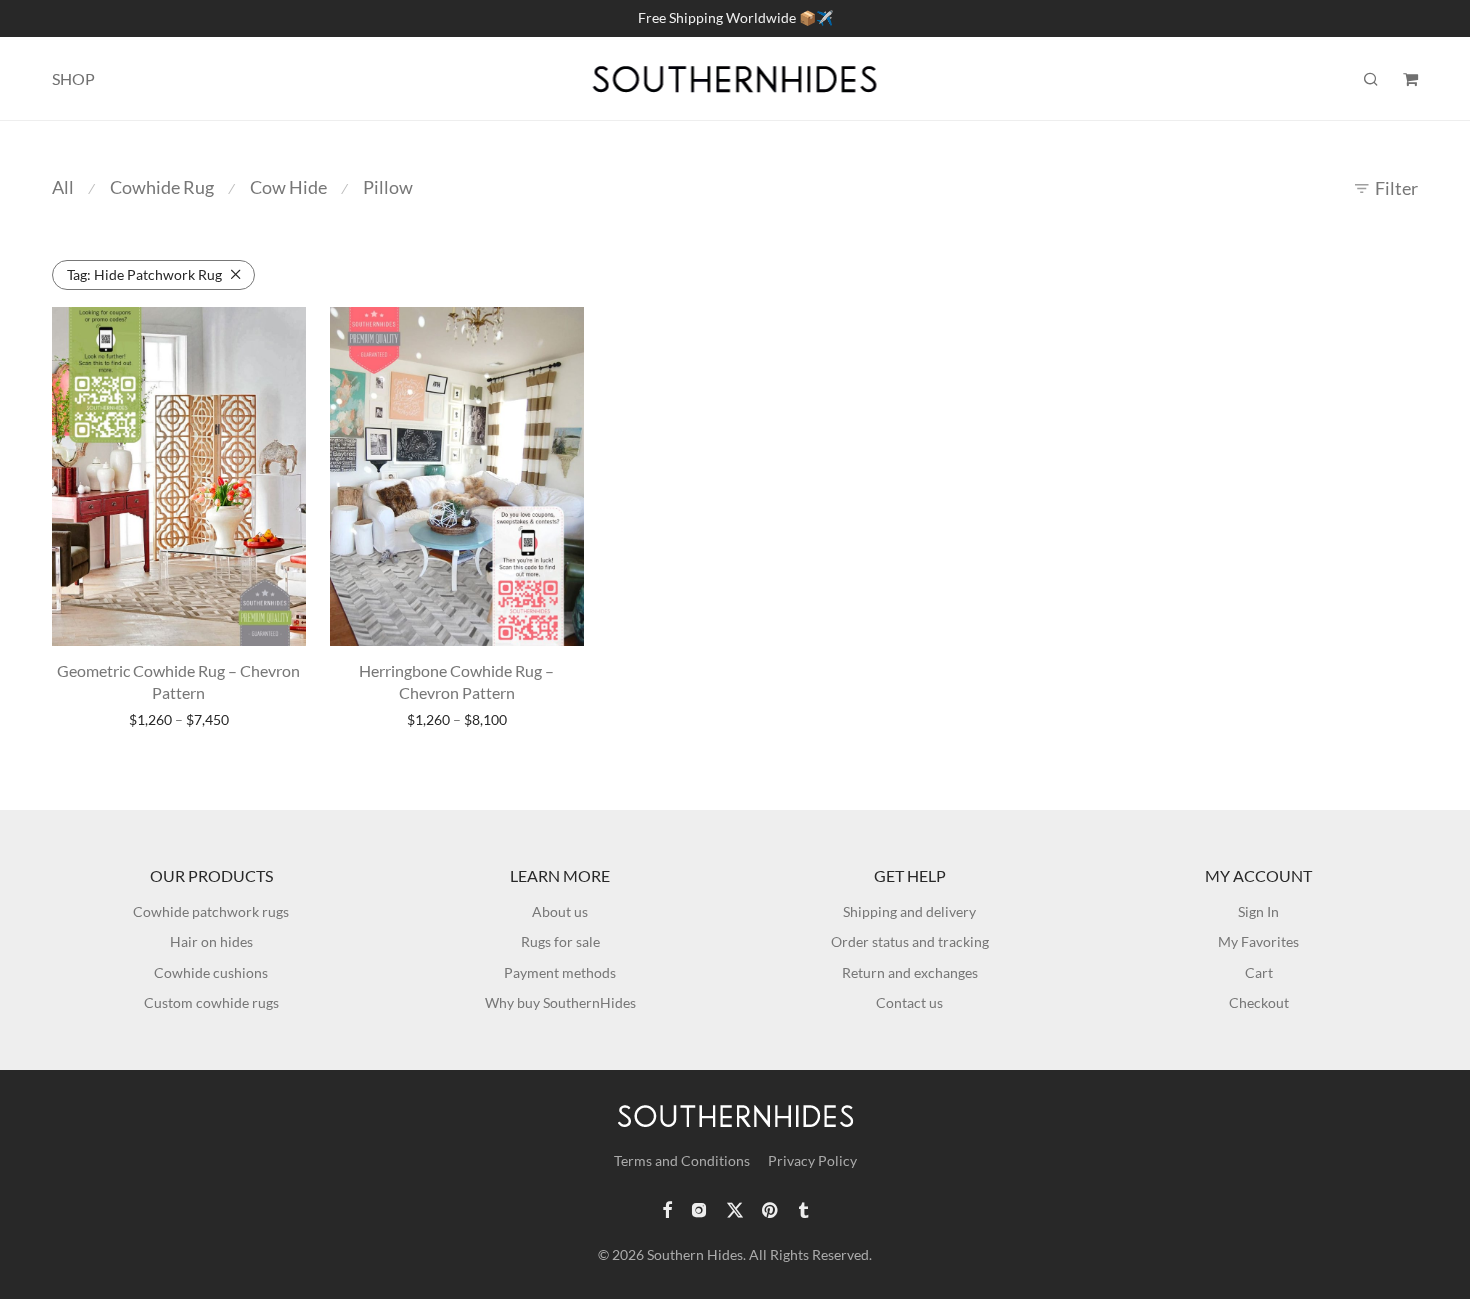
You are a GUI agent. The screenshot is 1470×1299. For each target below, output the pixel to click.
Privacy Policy (812, 1160)
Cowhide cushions (211, 972)
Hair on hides (211, 941)
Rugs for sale (560, 941)
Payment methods (560, 972)
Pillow (388, 187)
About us (560, 911)
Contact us (909, 1002)
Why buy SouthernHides (560, 1002)
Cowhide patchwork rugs (211, 911)
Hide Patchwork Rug (144, 274)
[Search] (1371, 79)
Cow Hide (288, 187)
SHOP (73, 78)
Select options (178, 720)
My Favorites (1258, 941)
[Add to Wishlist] (281, 330)
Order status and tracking (910, 941)
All (63, 187)
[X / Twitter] (735, 1208)
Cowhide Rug (162, 187)
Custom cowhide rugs (211, 1002)
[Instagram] (699, 1208)
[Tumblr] (803, 1208)
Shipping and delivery (909, 911)
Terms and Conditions (682, 1160)
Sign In (1258, 911)
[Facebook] (667, 1208)
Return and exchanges (910, 972)
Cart (1259, 972)
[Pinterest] (771, 1208)
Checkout (1259, 1002)
